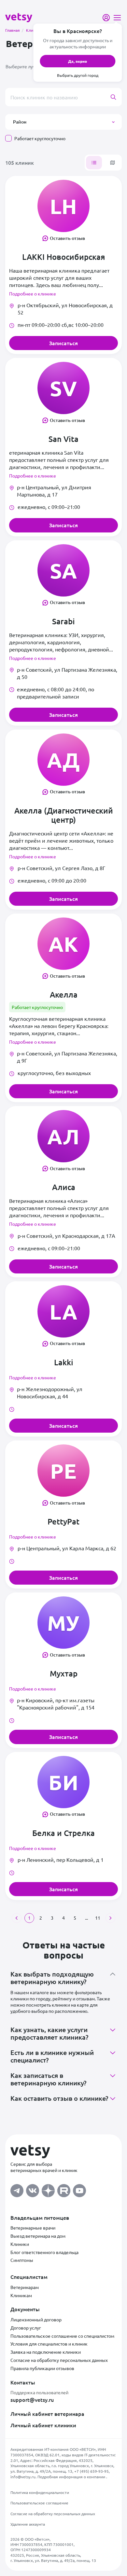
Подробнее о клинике (33, 294)
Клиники (20, 2244)
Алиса (64, 1187)
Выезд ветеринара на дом (38, 2236)
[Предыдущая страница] (17, 1918)
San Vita (63, 439)
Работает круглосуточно (40, 138)
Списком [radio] (94, 163)
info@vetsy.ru (23, 2477)
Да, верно (78, 61)
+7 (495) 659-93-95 (92, 2471)
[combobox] (63, 97)
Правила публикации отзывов (42, 2368)
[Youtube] (79, 2189)
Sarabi (63, 621)
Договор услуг (26, 2328)
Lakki (64, 1362)
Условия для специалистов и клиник (49, 2344)
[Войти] (106, 18)
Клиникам (21, 2295)
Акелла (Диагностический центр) (64, 815)
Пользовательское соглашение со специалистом (62, 2336)
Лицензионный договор (36, 2319)
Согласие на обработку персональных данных (59, 2360)
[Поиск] (116, 97)
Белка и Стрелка (63, 1833)
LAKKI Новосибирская (64, 257)
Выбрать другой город (78, 75)
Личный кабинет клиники (43, 2425)
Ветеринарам (25, 2287)
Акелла (64, 995)
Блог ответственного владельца (44, 2252)
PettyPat (63, 1522)
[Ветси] (19, 17)
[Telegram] (17, 2189)
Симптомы (22, 2260)
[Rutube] (64, 2189)
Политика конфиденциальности (40, 2492)
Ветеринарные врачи (33, 2228)
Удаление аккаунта (28, 2524)
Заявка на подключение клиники (46, 2352)
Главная (14, 30)
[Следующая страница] (110, 1918)
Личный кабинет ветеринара (47, 2414)
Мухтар (64, 1674)
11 (98, 1918)
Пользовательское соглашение (39, 2503)
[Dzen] (48, 2189)
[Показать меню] (117, 18)
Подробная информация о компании (72, 2477)
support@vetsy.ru (32, 2399)
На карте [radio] (113, 163)
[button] (63, 122)
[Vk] (33, 2189)
